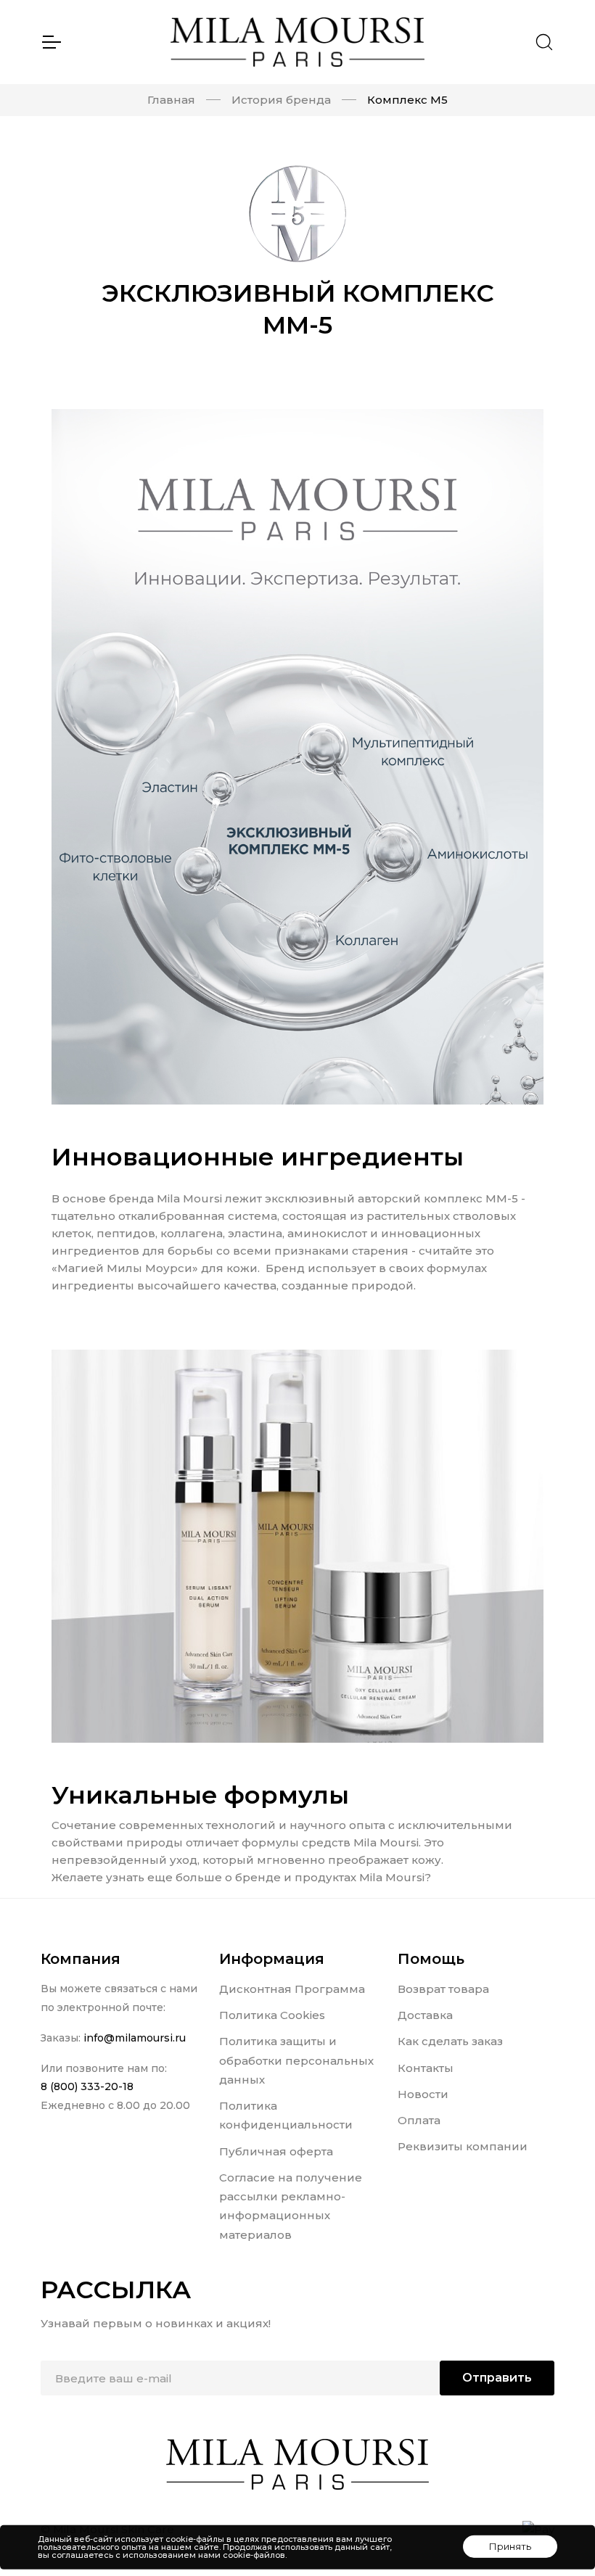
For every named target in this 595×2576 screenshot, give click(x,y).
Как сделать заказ (450, 2041)
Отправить (497, 2378)
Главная (171, 100)
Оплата (419, 2120)
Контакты (426, 2068)
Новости (423, 2094)
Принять (510, 2546)
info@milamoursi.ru (135, 2038)
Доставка (425, 2015)
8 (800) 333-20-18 (87, 2086)
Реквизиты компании (463, 2146)
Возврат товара (443, 1989)
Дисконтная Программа (292, 1989)
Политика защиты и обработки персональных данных (296, 2060)
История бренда (281, 100)
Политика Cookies (272, 2015)
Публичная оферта (276, 2151)
